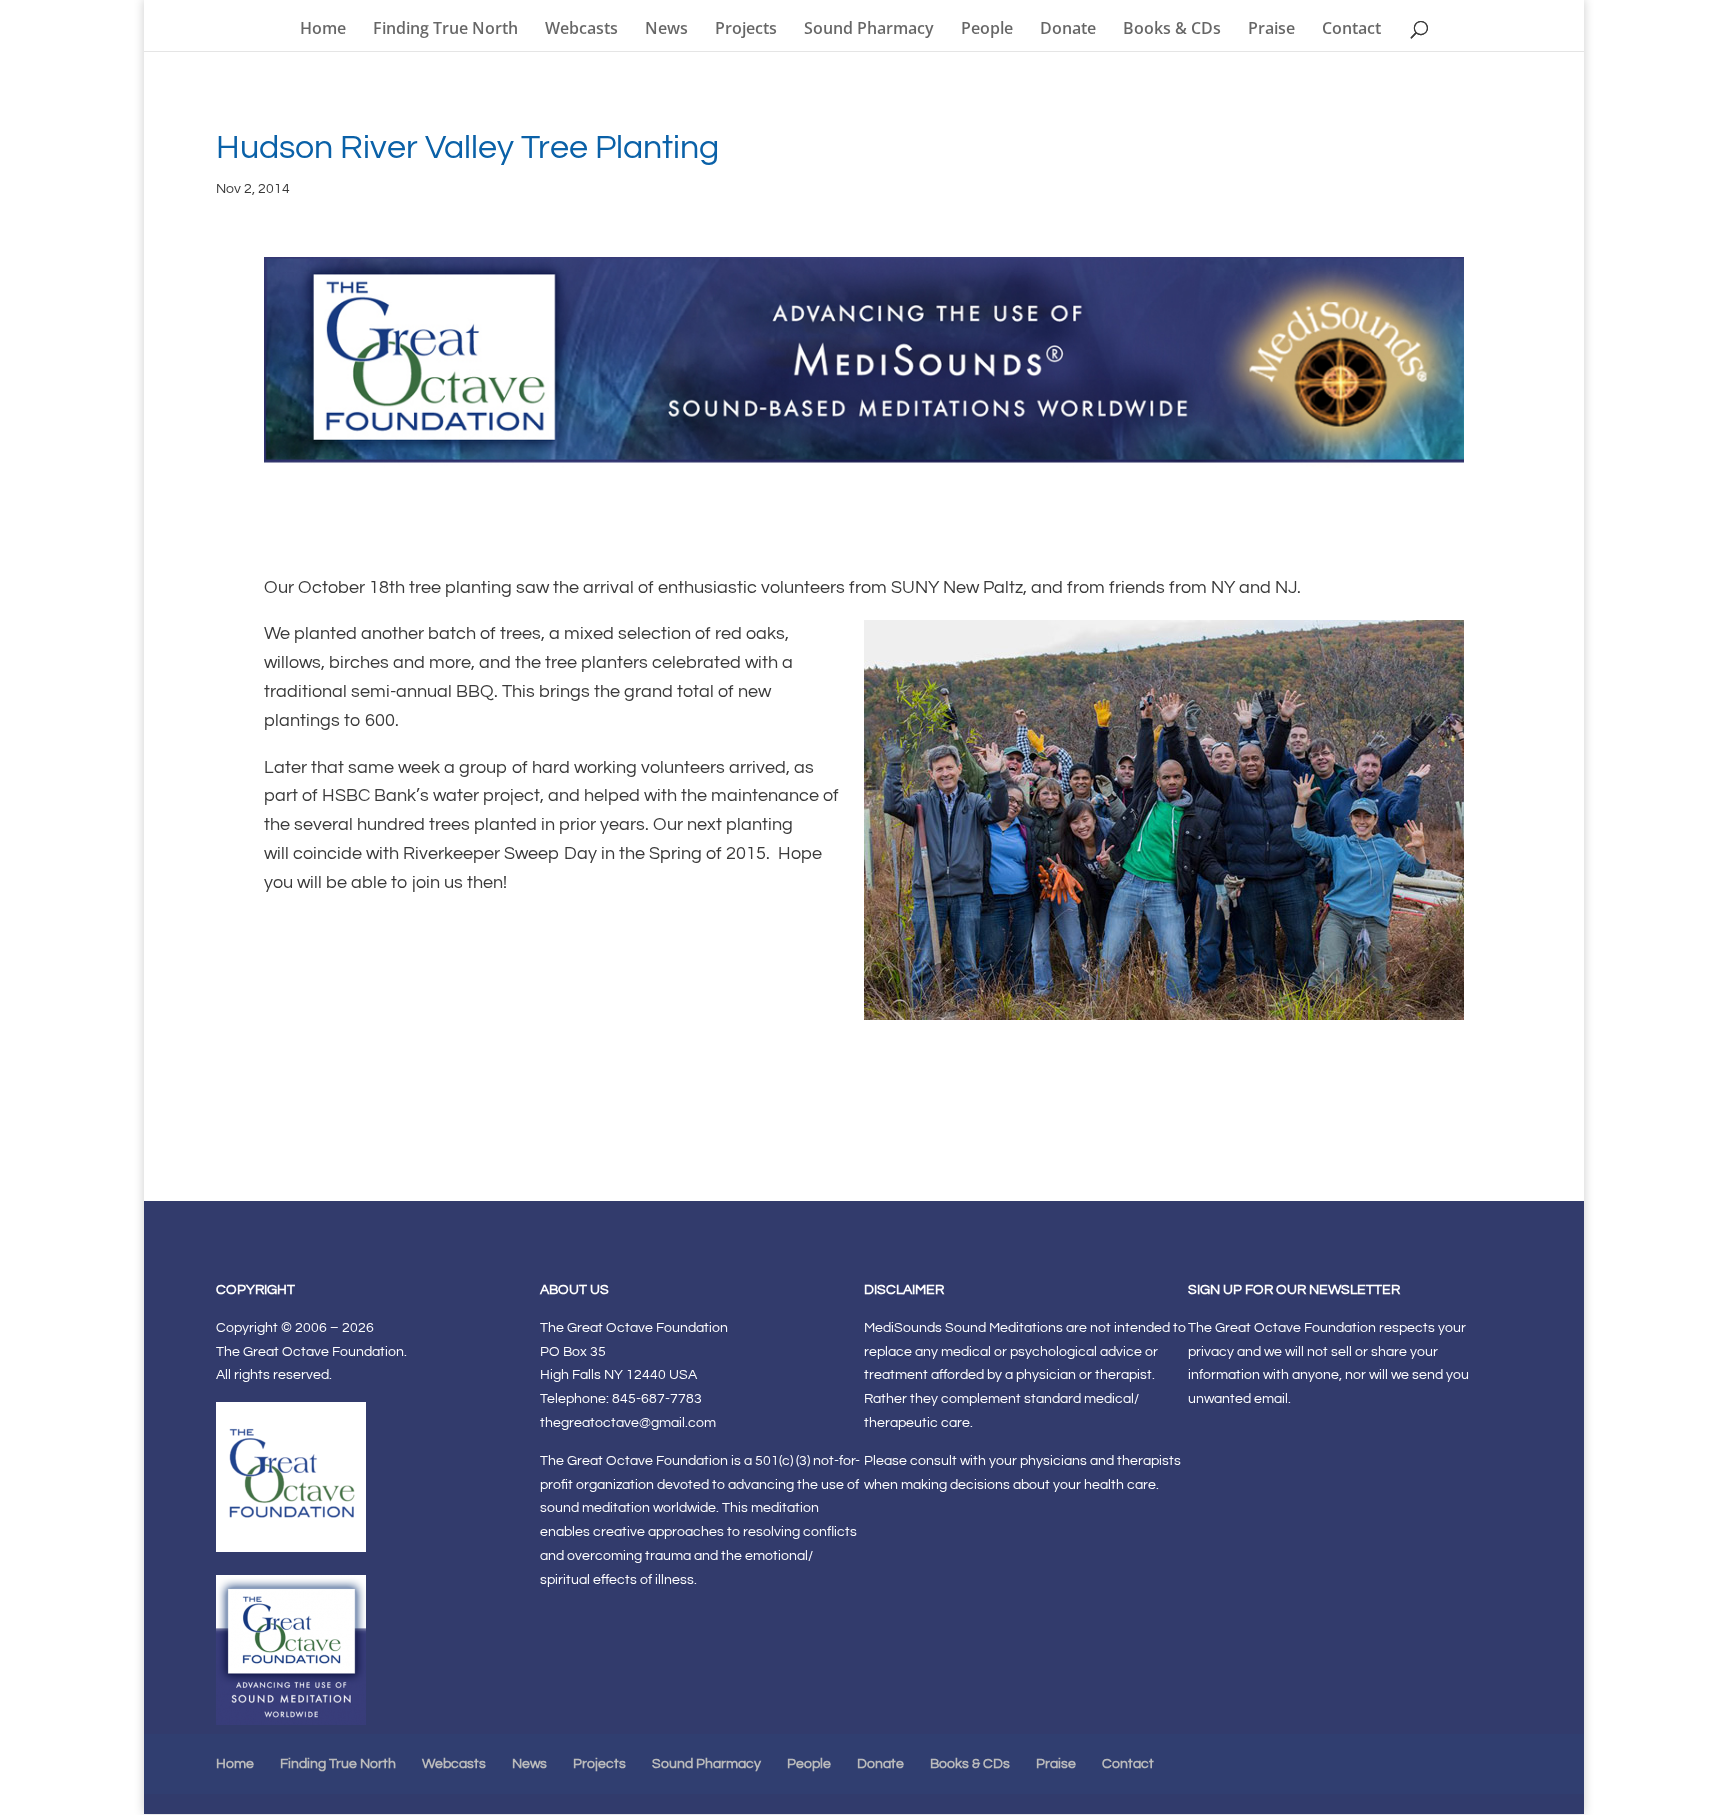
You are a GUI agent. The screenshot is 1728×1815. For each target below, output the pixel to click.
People (987, 30)
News (666, 30)
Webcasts (581, 30)
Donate (1068, 30)
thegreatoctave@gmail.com (628, 1423)
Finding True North (445, 30)
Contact (1351, 30)
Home (323, 30)
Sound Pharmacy (869, 30)
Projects (746, 30)
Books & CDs (1172, 30)
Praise (1271, 30)
